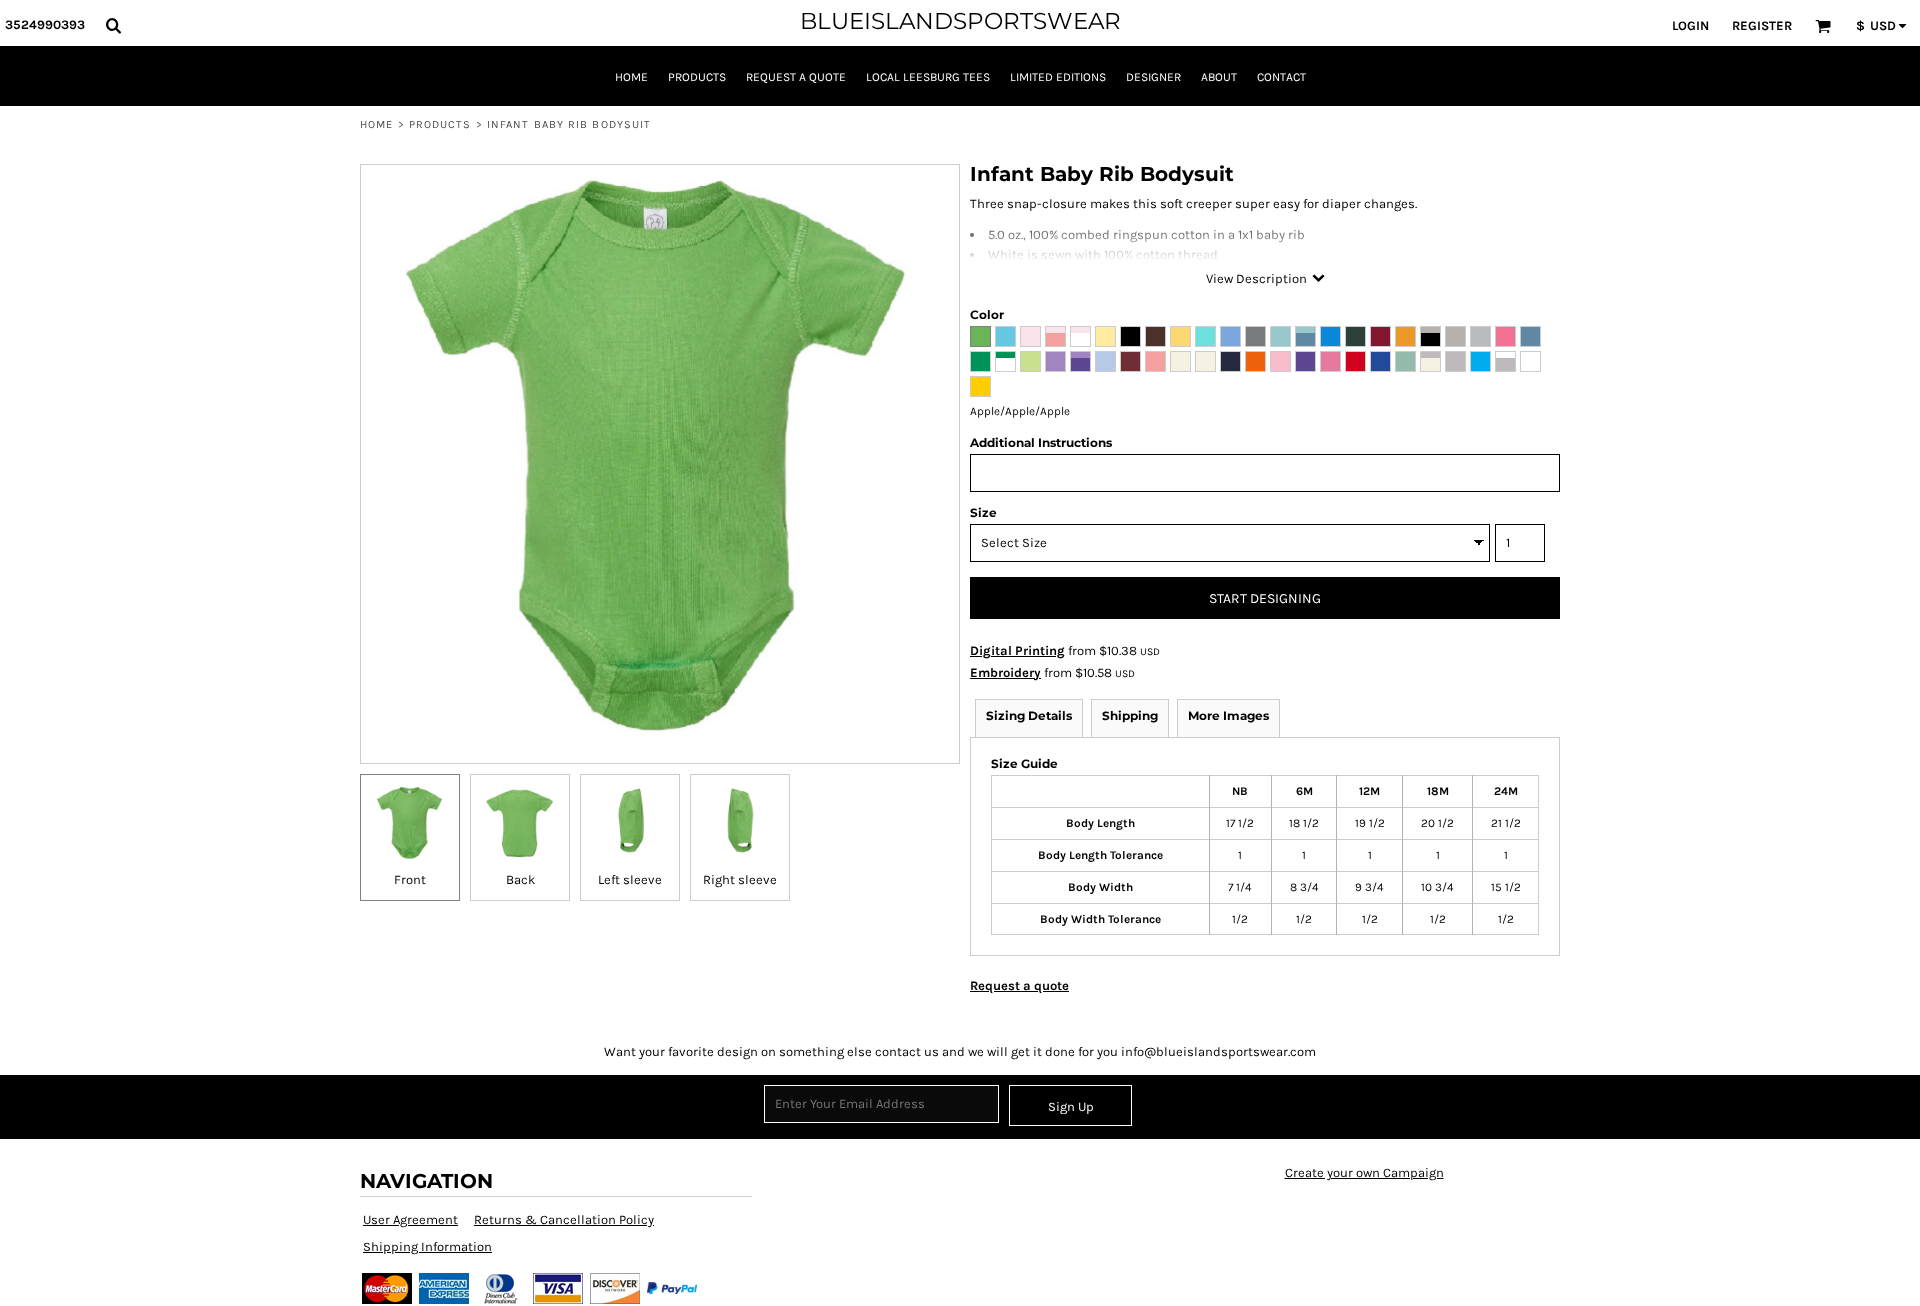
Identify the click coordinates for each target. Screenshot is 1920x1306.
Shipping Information (427, 1246)
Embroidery (1005, 672)
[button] (113, 25)
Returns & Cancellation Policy (564, 1219)
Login (1690, 25)
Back (520, 879)
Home (376, 124)
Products (440, 124)
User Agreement (410, 1219)
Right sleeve (740, 879)
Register (1762, 25)
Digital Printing (1017, 650)
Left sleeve (630, 879)
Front (410, 879)
